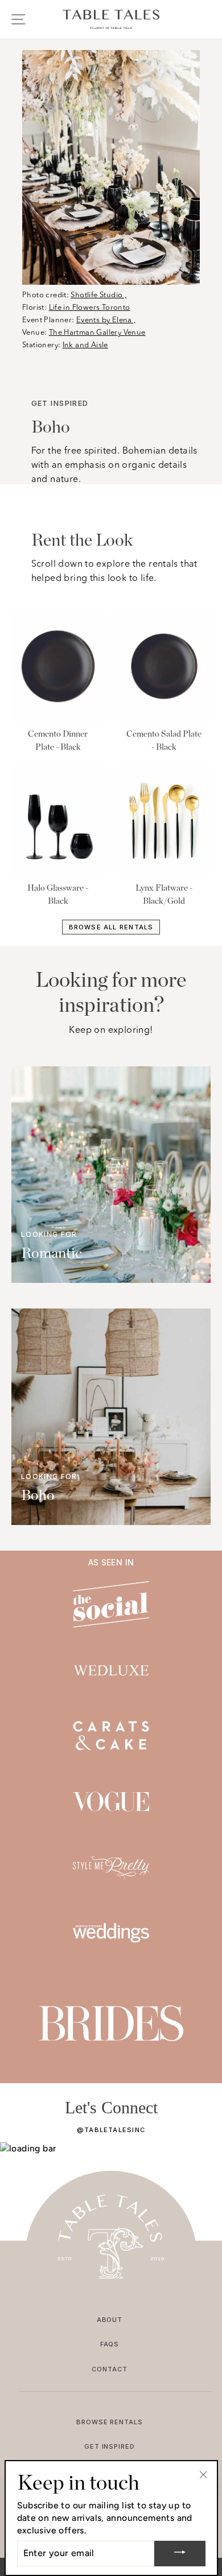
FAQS (110, 2344)
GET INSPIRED (110, 2446)
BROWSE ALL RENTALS (111, 927)
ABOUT (110, 2320)
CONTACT (110, 2369)
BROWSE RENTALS (110, 2422)
